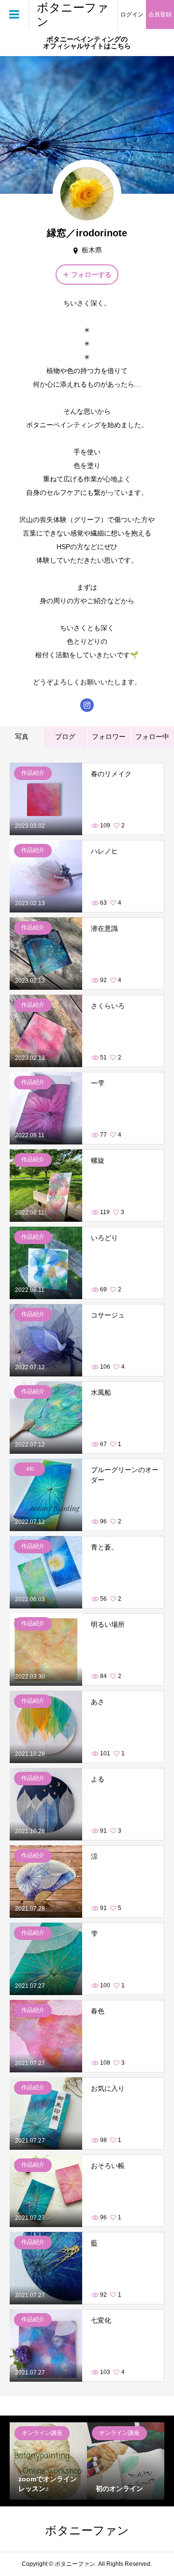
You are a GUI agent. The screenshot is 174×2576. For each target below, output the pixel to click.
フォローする (91, 275)
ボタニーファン (73, 14)
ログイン (132, 14)
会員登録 (160, 14)
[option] (48, 2461)
